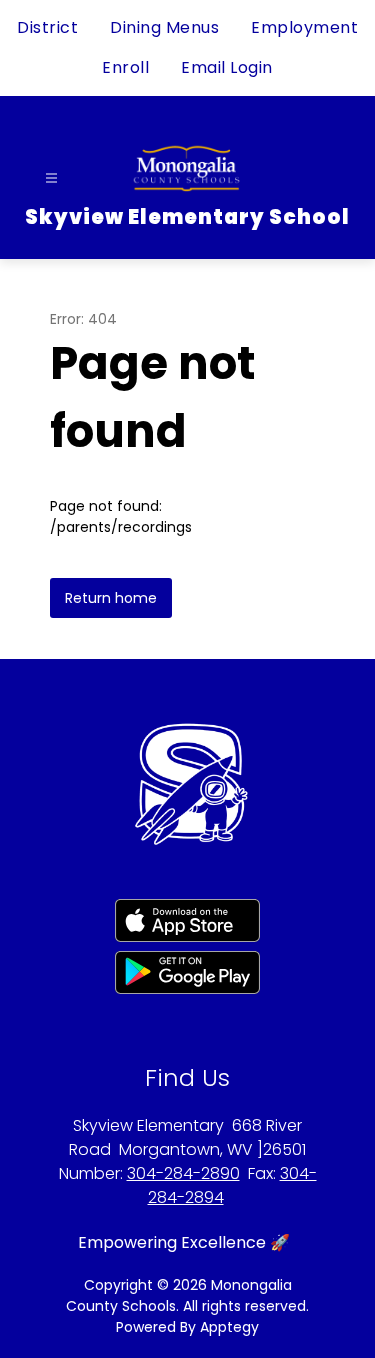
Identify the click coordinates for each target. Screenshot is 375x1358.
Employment (304, 27)
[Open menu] (51, 178)
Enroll (125, 67)
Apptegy (229, 1327)
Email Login (227, 67)
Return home (111, 598)
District (47, 27)
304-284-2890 (183, 1173)
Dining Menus (164, 27)
